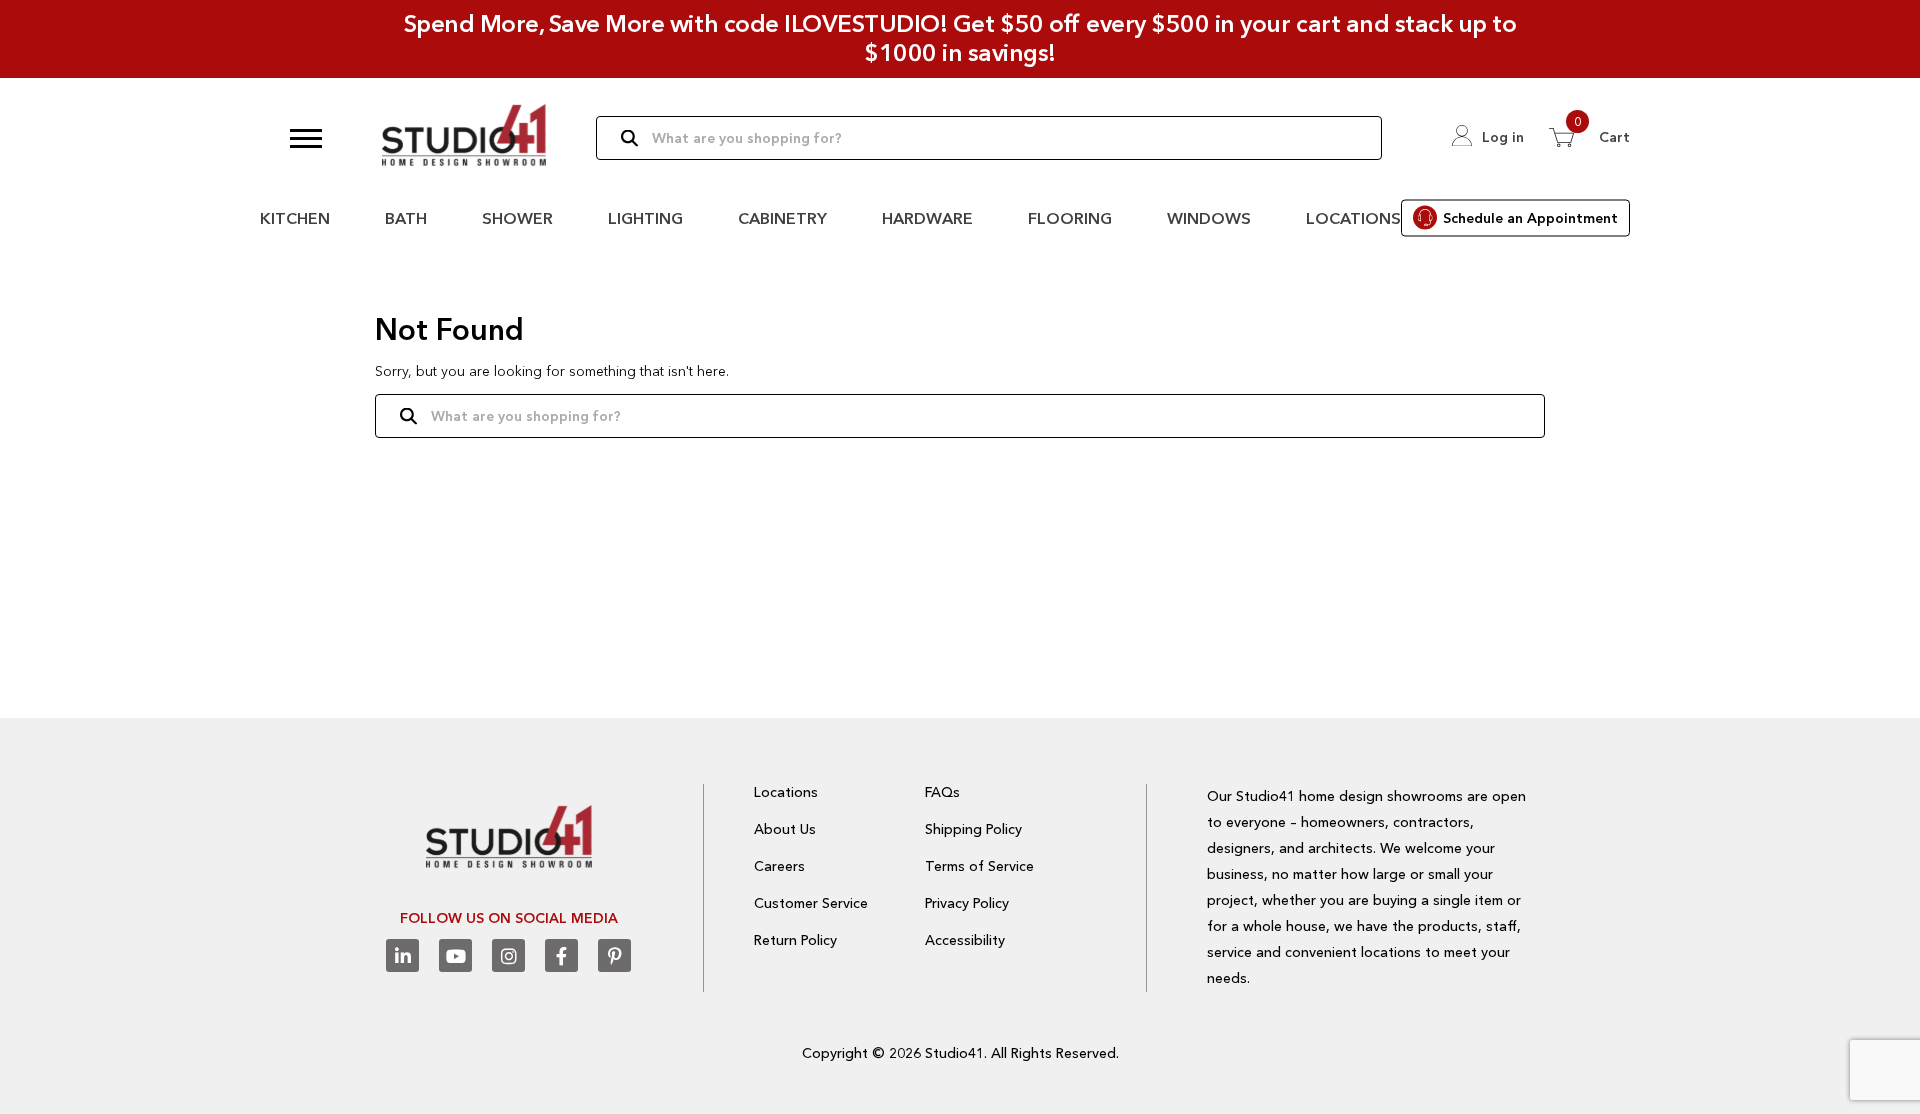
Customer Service (811, 903)
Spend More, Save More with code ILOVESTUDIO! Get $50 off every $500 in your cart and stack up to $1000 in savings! (960, 38)
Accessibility (965, 940)
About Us (785, 829)
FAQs (942, 792)
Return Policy (795, 940)
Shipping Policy (973, 829)
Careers (779, 866)
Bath (406, 218)
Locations (1353, 218)
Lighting (645, 218)
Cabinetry (782, 218)
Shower (517, 218)
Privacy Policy (967, 903)
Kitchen (295, 218)
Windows (1209, 218)
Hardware (927, 218)
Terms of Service (979, 866)
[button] (306, 138)
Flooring (1070, 218)
